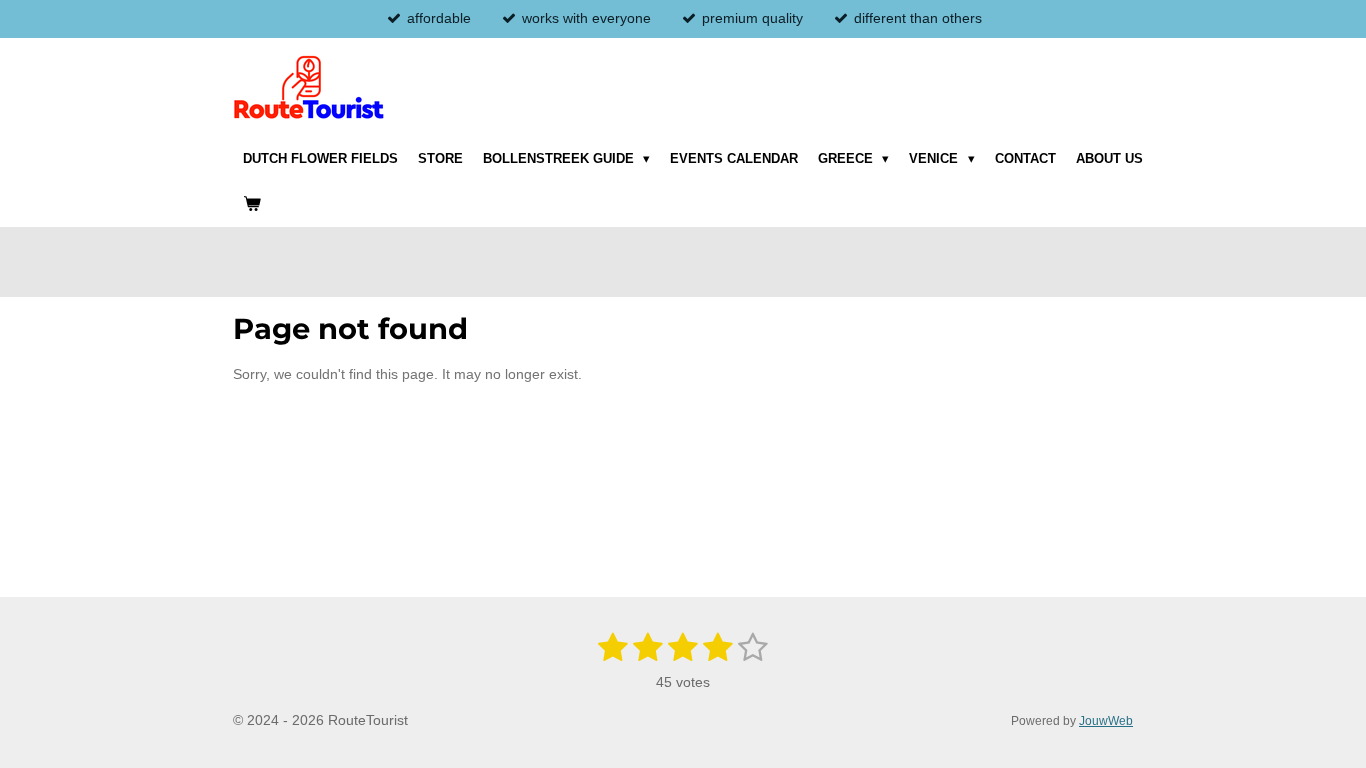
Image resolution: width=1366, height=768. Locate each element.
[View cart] (252, 204)
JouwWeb (1106, 720)
